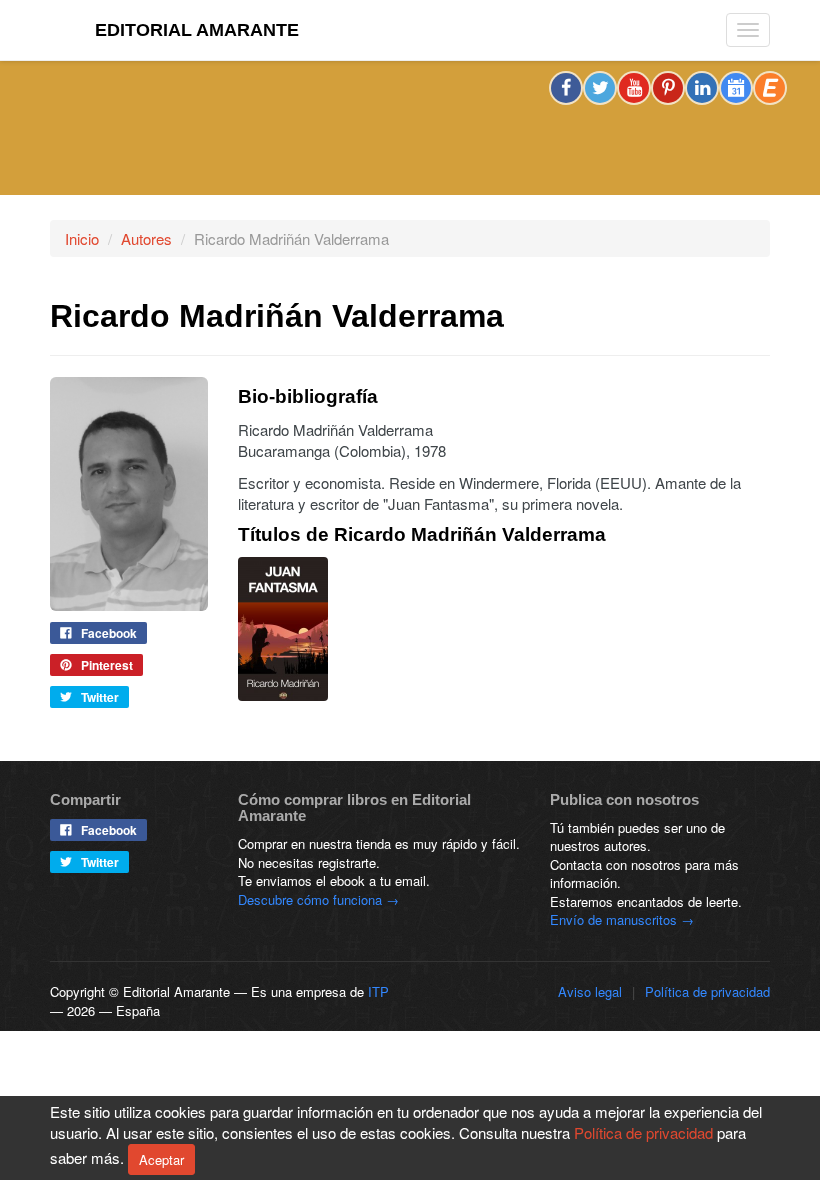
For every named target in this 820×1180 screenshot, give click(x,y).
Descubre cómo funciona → (318, 899)
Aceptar (161, 1159)
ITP (378, 991)
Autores (146, 238)
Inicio (82, 238)
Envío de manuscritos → (622, 919)
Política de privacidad (707, 991)
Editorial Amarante (197, 30)
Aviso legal (590, 991)
